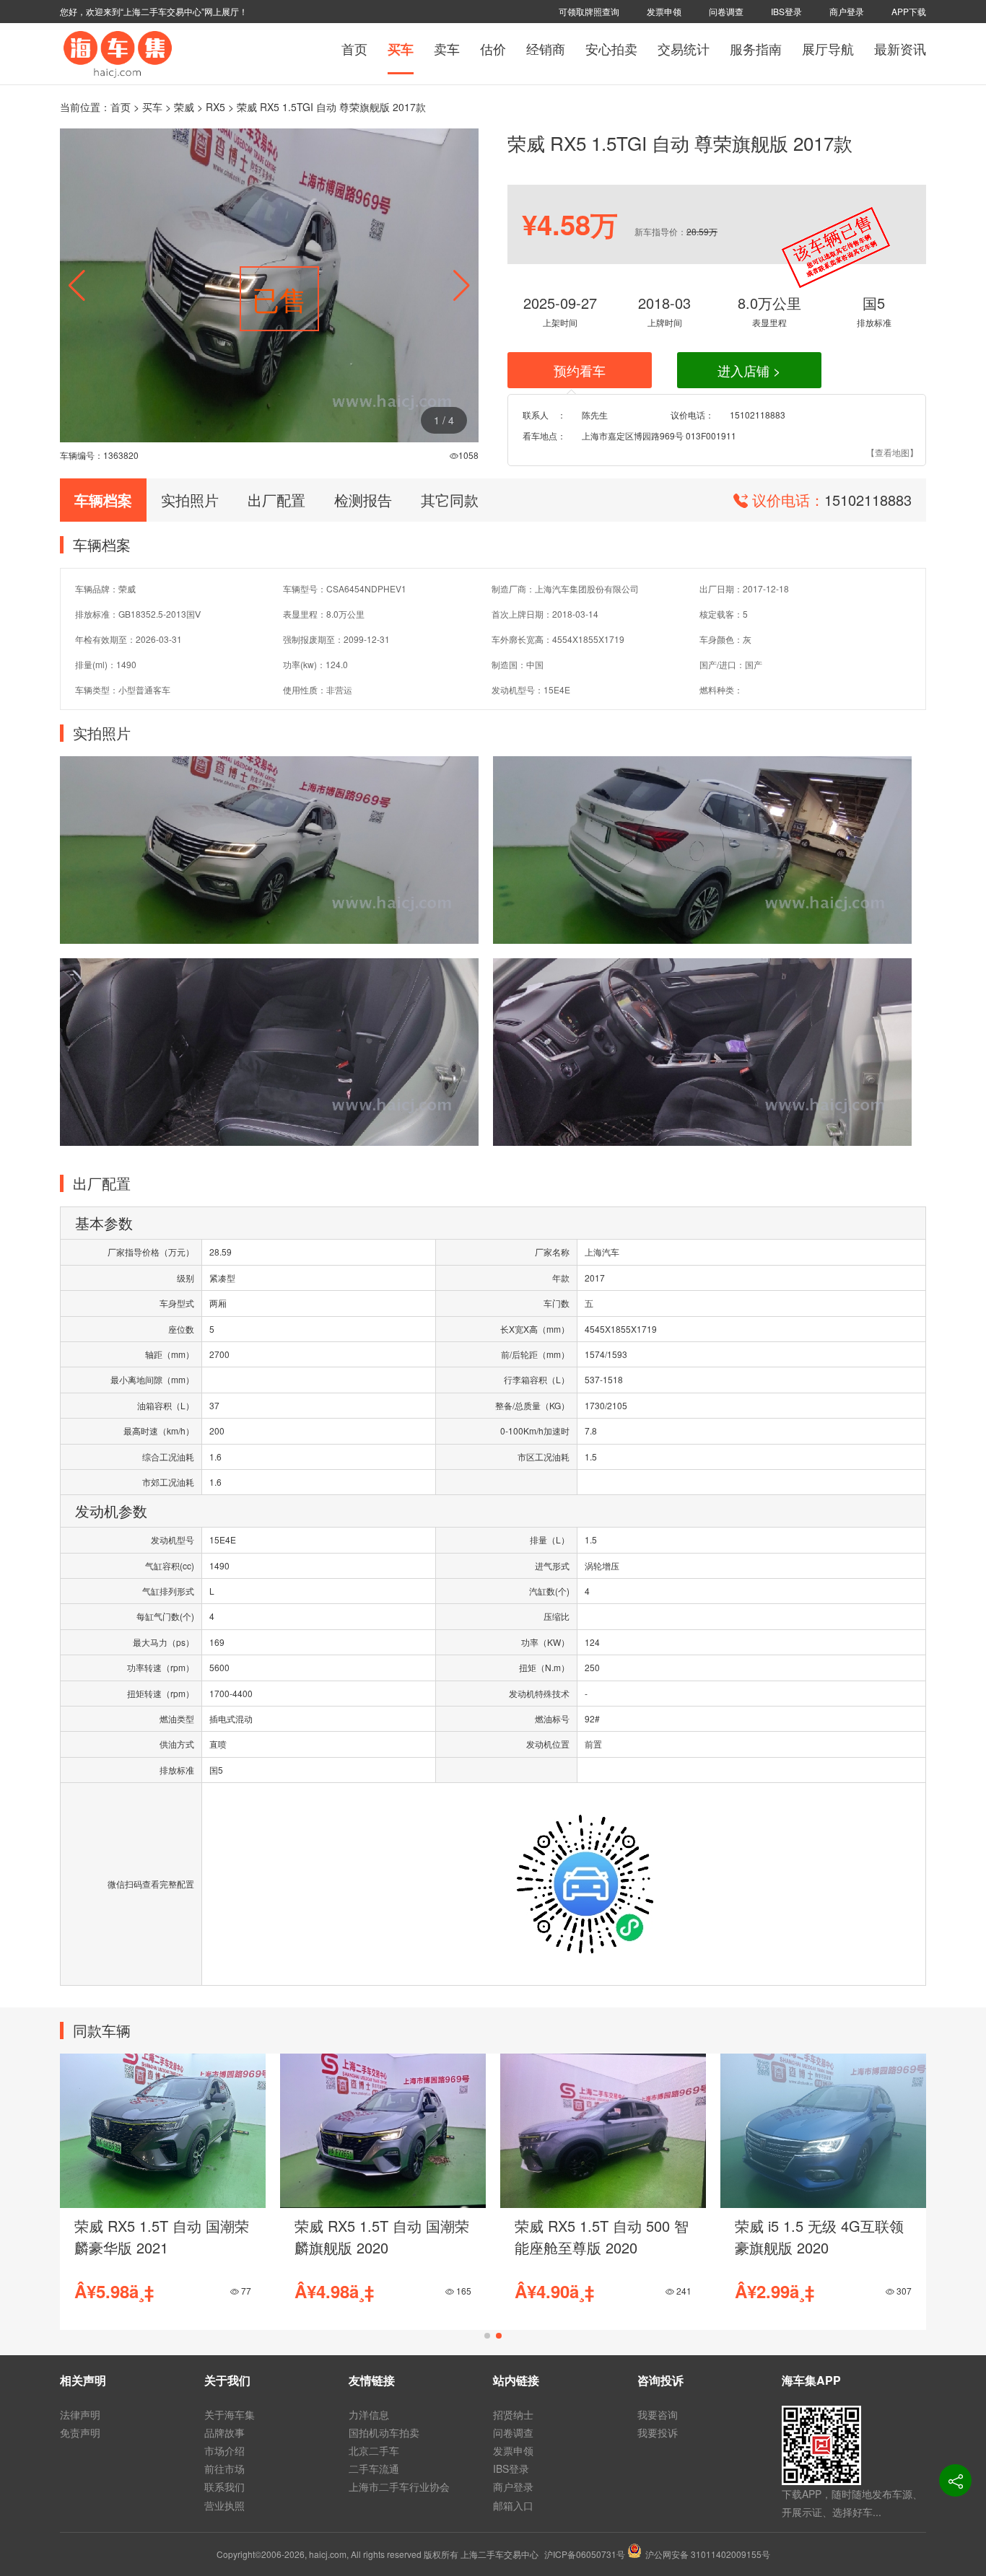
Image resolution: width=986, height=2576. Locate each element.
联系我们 (224, 2487)
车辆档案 (103, 500)
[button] (462, 286)
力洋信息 (369, 2414)
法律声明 (80, 2414)
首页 (354, 48)
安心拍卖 (611, 48)
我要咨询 (658, 2414)
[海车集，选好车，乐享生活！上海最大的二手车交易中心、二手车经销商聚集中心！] (118, 52)
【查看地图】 (892, 452)
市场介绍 (224, 2450)
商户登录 (847, 11)
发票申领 (664, 11)
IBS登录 (786, 11)
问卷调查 (726, 11)
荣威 (184, 107)
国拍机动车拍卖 (384, 2432)
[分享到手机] (955, 2480)
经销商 (546, 48)
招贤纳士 (513, 2414)
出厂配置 (276, 500)
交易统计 (684, 48)
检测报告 (363, 500)
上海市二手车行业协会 (399, 2487)
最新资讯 (900, 48)
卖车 (447, 48)
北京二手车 (374, 2450)
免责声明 (80, 2432)
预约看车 (580, 370)
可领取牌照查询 (589, 11)
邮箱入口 (513, 2505)
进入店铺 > (749, 370)
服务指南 (756, 48)
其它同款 (450, 500)
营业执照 (224, 2505)
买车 (401, 49)
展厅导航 (828, 48)
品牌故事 (224, 2432)
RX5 (215, 107)
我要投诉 (658, 2432)
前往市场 (224, 2468)
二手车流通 (374, 2468)
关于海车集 (230, 2414)
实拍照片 (190, 500)
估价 (493, 48)
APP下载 (909, 11)
